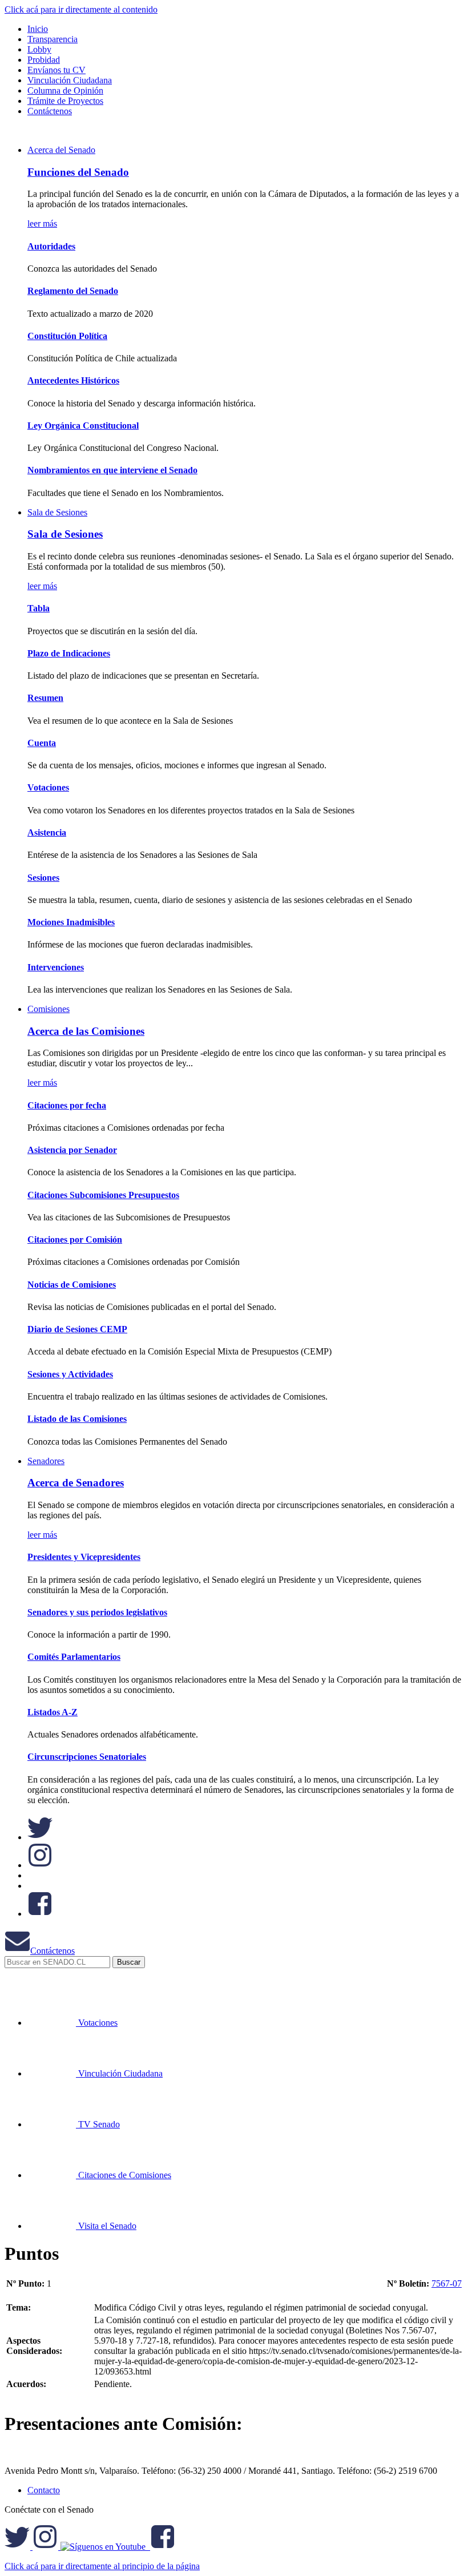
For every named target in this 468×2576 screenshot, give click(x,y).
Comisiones (49, 1009)
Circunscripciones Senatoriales (87, 1757)
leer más (42, 223)
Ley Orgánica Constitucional (83, 426)
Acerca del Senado (61, 150)
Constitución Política (67, 336)
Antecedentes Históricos (73, 380)
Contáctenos (53, 1951)
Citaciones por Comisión (75, 1239)
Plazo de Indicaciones (69, 653)
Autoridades (51, 246)
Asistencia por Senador (72, 1150)
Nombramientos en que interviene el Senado (112, 470)
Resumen (45, 698)
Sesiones (43, 878)
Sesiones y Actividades (70, 1374)
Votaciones (48, 787)
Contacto (44, 2490)
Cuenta (42, 743)
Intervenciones (56, 967)
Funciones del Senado (78, 172)
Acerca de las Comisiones (86, 1031)
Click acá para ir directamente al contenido (81, 9)
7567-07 (447, 2283)
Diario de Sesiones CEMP (77, 1329)
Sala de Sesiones (57, 512)
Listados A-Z (53, 1712)
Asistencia (47, 833)
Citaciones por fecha (67, 1105)
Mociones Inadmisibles (71, 922)
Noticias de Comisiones (72, 1285)
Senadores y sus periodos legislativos (97, 1612)
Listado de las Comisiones (77, 1419)
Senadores (46, 1461)
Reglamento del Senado (73, 291)
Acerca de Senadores (76, 1483)
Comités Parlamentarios (74, 1657)
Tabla (39, 608)
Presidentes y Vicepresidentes (84, 1557)
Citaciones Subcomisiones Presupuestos (103, 1195)
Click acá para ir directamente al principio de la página (102, 2566)
